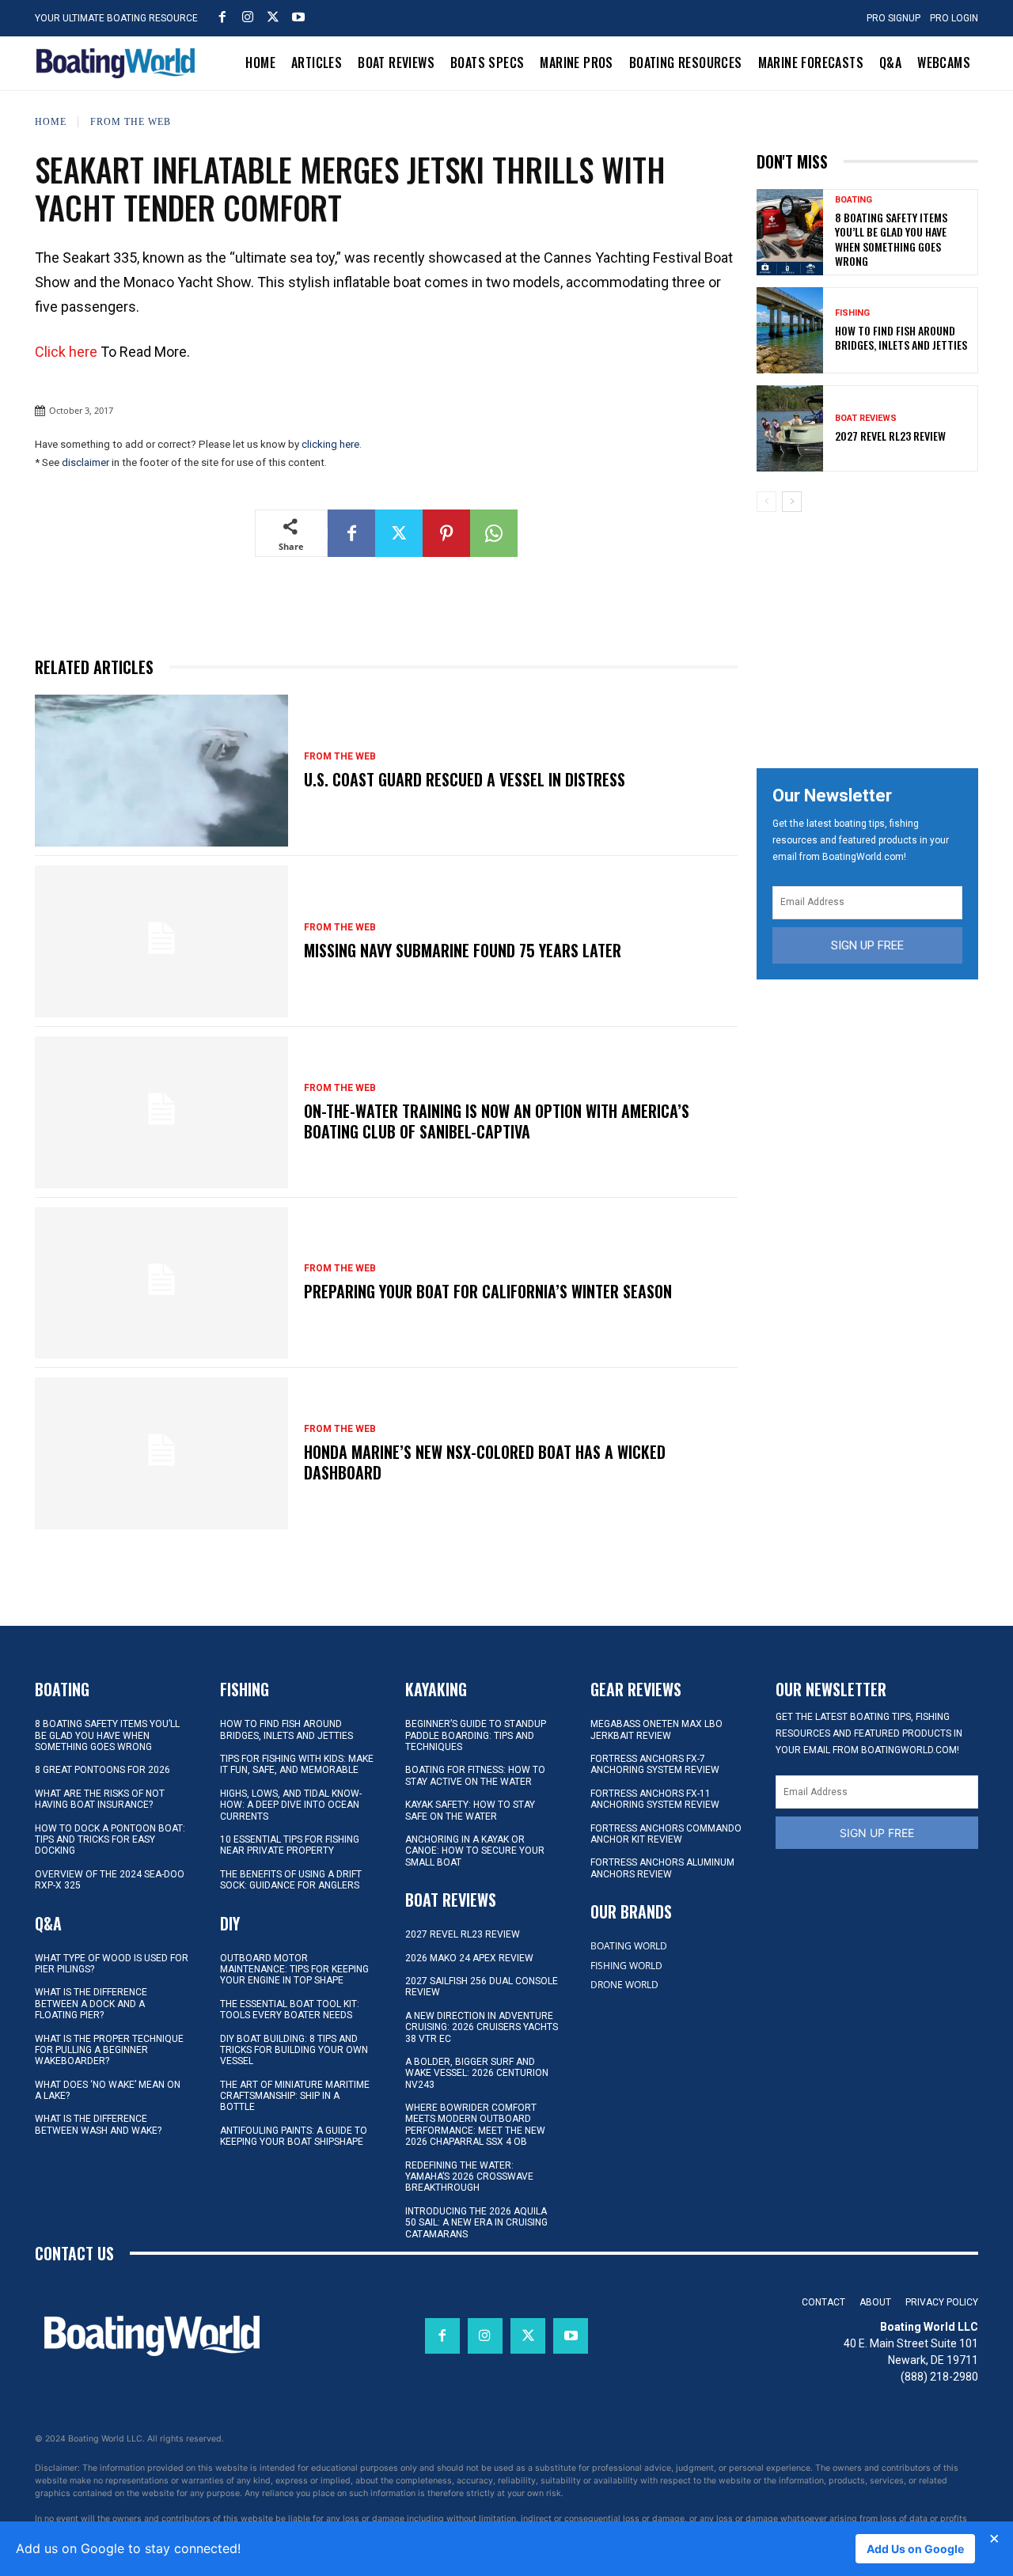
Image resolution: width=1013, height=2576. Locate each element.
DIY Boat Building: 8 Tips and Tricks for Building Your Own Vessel (294, 2050)
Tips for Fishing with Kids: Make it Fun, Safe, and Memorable (297, 1764)
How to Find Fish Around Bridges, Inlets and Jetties (901, 337)
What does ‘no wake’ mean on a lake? (108, 2090)
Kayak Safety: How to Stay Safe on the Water (470, 1810)
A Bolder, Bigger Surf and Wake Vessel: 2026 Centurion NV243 (477, 2073)
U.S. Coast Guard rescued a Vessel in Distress (465, 779)
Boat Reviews (866, 418)
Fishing (852, 313)
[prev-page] (766, 502)
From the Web (131, 121)
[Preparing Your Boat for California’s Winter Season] (161, 1283)
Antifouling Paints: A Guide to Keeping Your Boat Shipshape (294, 2136)
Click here (66, 352)
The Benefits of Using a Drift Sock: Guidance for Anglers (291, 1880)
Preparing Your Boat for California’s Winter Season (488, 1291)
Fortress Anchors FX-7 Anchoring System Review (655, 1764)
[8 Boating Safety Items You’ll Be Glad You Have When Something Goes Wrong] (790, 232)
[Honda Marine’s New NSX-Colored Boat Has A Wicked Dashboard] (161, 1453)
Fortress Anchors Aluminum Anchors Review (662, 1868)
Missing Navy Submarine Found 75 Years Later (463, 950)
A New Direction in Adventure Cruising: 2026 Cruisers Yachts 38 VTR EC (482, 2027)
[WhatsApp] (494, 533)
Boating (854, 200)
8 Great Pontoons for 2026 (102, 1770)
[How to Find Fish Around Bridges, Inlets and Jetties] (790, 330)
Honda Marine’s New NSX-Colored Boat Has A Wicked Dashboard (485, 1462)
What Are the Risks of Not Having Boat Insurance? (100, 1799)
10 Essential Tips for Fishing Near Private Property (290, 1845)
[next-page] (792, 502)
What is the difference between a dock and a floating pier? (91, 2004)
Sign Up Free (867, 945)
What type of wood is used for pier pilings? (112, 1964)
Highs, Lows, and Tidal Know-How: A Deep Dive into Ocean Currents (291, 1805)
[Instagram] (248, 17)
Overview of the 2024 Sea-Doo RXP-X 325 (110, 1880)
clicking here (330, 444)
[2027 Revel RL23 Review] (790, 428)
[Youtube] (298, 17)
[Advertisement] (875, 635)
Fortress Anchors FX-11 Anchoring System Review (655, 1799)
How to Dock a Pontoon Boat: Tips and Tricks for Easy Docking (110, 1840)
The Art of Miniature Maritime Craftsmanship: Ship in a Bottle (295, 2096)
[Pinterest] (446, 533)
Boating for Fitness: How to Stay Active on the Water (475, 1775)
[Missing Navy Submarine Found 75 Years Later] (161, 941)
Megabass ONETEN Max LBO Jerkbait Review (656, 1729)
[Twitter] (273, 17)
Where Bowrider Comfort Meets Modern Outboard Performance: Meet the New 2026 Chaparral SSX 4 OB (475, 2125)
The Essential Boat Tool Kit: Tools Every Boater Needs (290, 2010)
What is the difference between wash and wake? (98, 2124)
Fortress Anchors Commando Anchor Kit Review (666, 1834)
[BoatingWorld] (120, 63)
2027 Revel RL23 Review (890, 436)
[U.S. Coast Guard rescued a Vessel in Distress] (161, 771)
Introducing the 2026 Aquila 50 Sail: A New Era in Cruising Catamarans (476, 2223)
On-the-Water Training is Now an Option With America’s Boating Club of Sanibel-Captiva (497, 1121)
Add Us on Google (915, 2549)
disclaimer (85, 462)
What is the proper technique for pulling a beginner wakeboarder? (109, 2050)
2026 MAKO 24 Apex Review (469, 1958)
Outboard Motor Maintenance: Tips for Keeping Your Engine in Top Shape (294, 1970)
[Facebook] (222, 17)
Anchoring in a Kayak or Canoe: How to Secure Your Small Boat (475, 1851)
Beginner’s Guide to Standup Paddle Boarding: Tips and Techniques (476, 1735)
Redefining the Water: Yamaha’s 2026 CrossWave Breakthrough (469, 2177)
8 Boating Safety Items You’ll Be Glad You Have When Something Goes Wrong (891, 239)
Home (51, 121)
